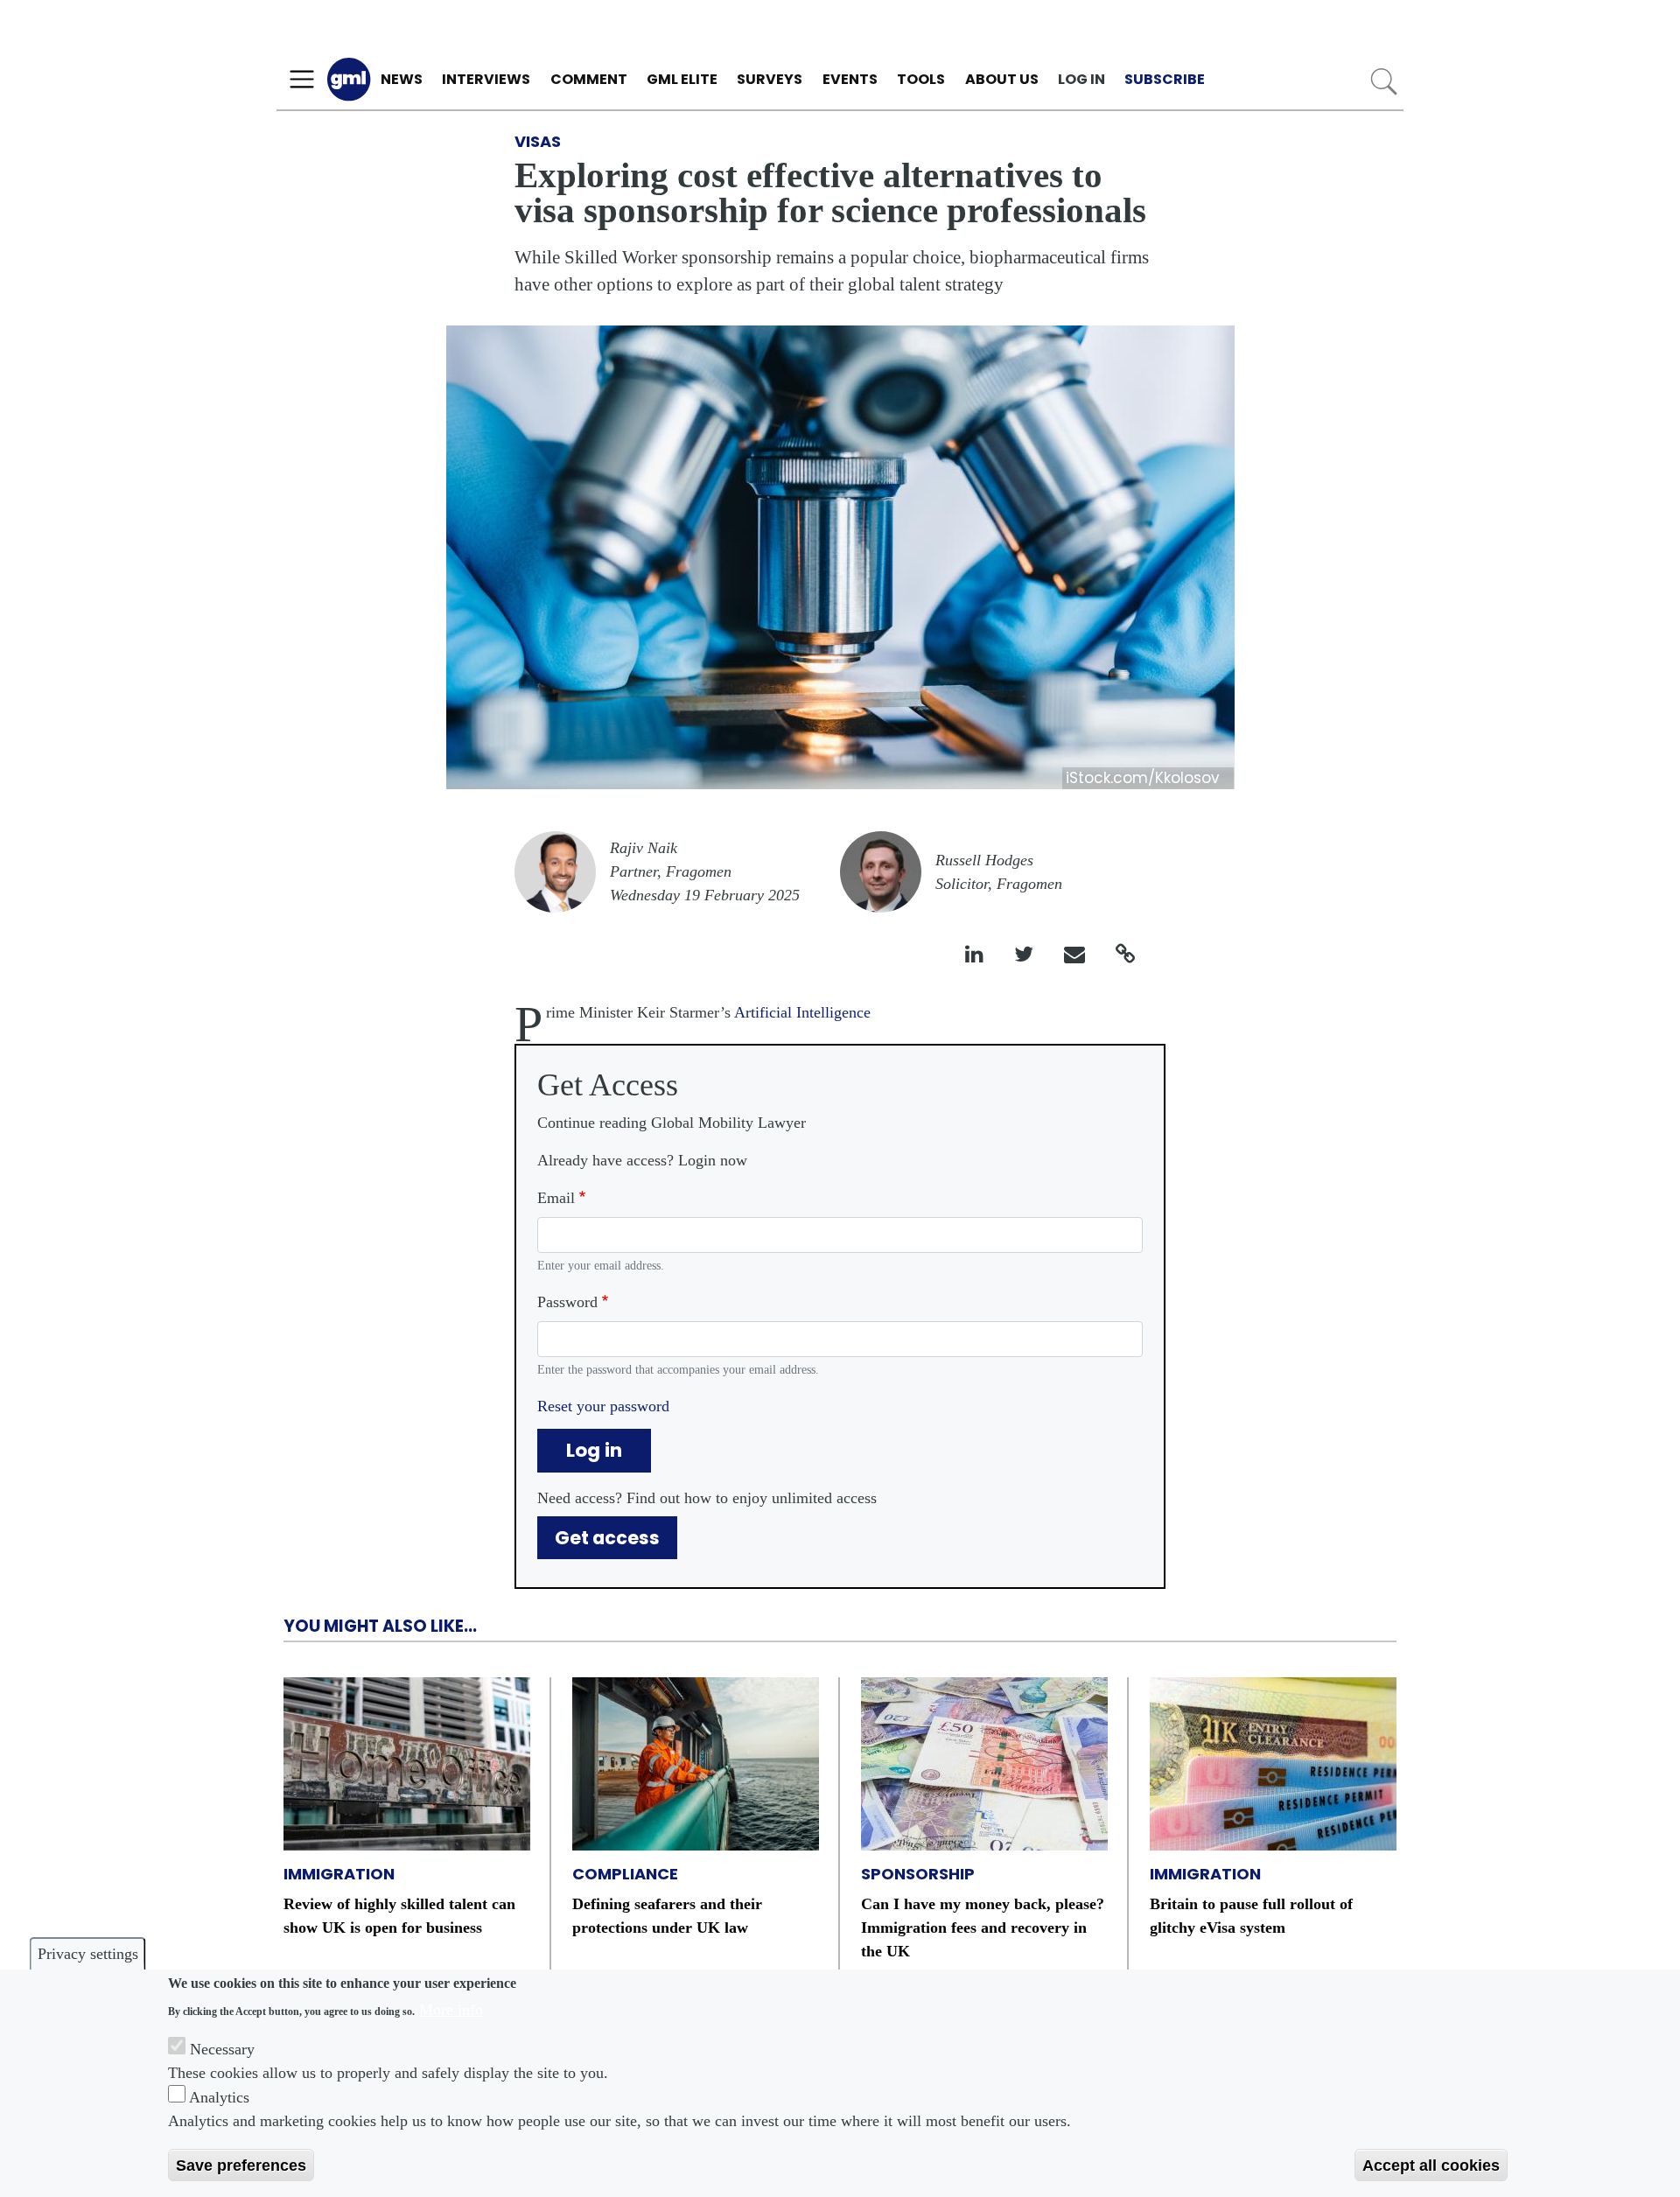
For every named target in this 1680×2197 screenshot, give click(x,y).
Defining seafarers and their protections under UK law (667, 1916)
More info (451, 2009)
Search (1384, 82)
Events (850, 79)
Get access (607, 1538)
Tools (921, 79)
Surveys (770, 79)
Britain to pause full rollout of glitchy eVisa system (1251, 1916)
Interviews (486, 79)
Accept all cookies (1431, 2165)
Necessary (222, 2049)
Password (567, 1302)
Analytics (219, 2097)
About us (1002, 79)
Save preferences (241, 2165)
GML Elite (682, 79)
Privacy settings (88, 1954)
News (402, 79)
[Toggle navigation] (302, 80)
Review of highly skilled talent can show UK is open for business (399, 1916)
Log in (1081, 79)
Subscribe (1165, 79)
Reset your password (603, 1406)
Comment (589, 79)
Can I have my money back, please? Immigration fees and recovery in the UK (983, 1928)
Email (556, 1198)
